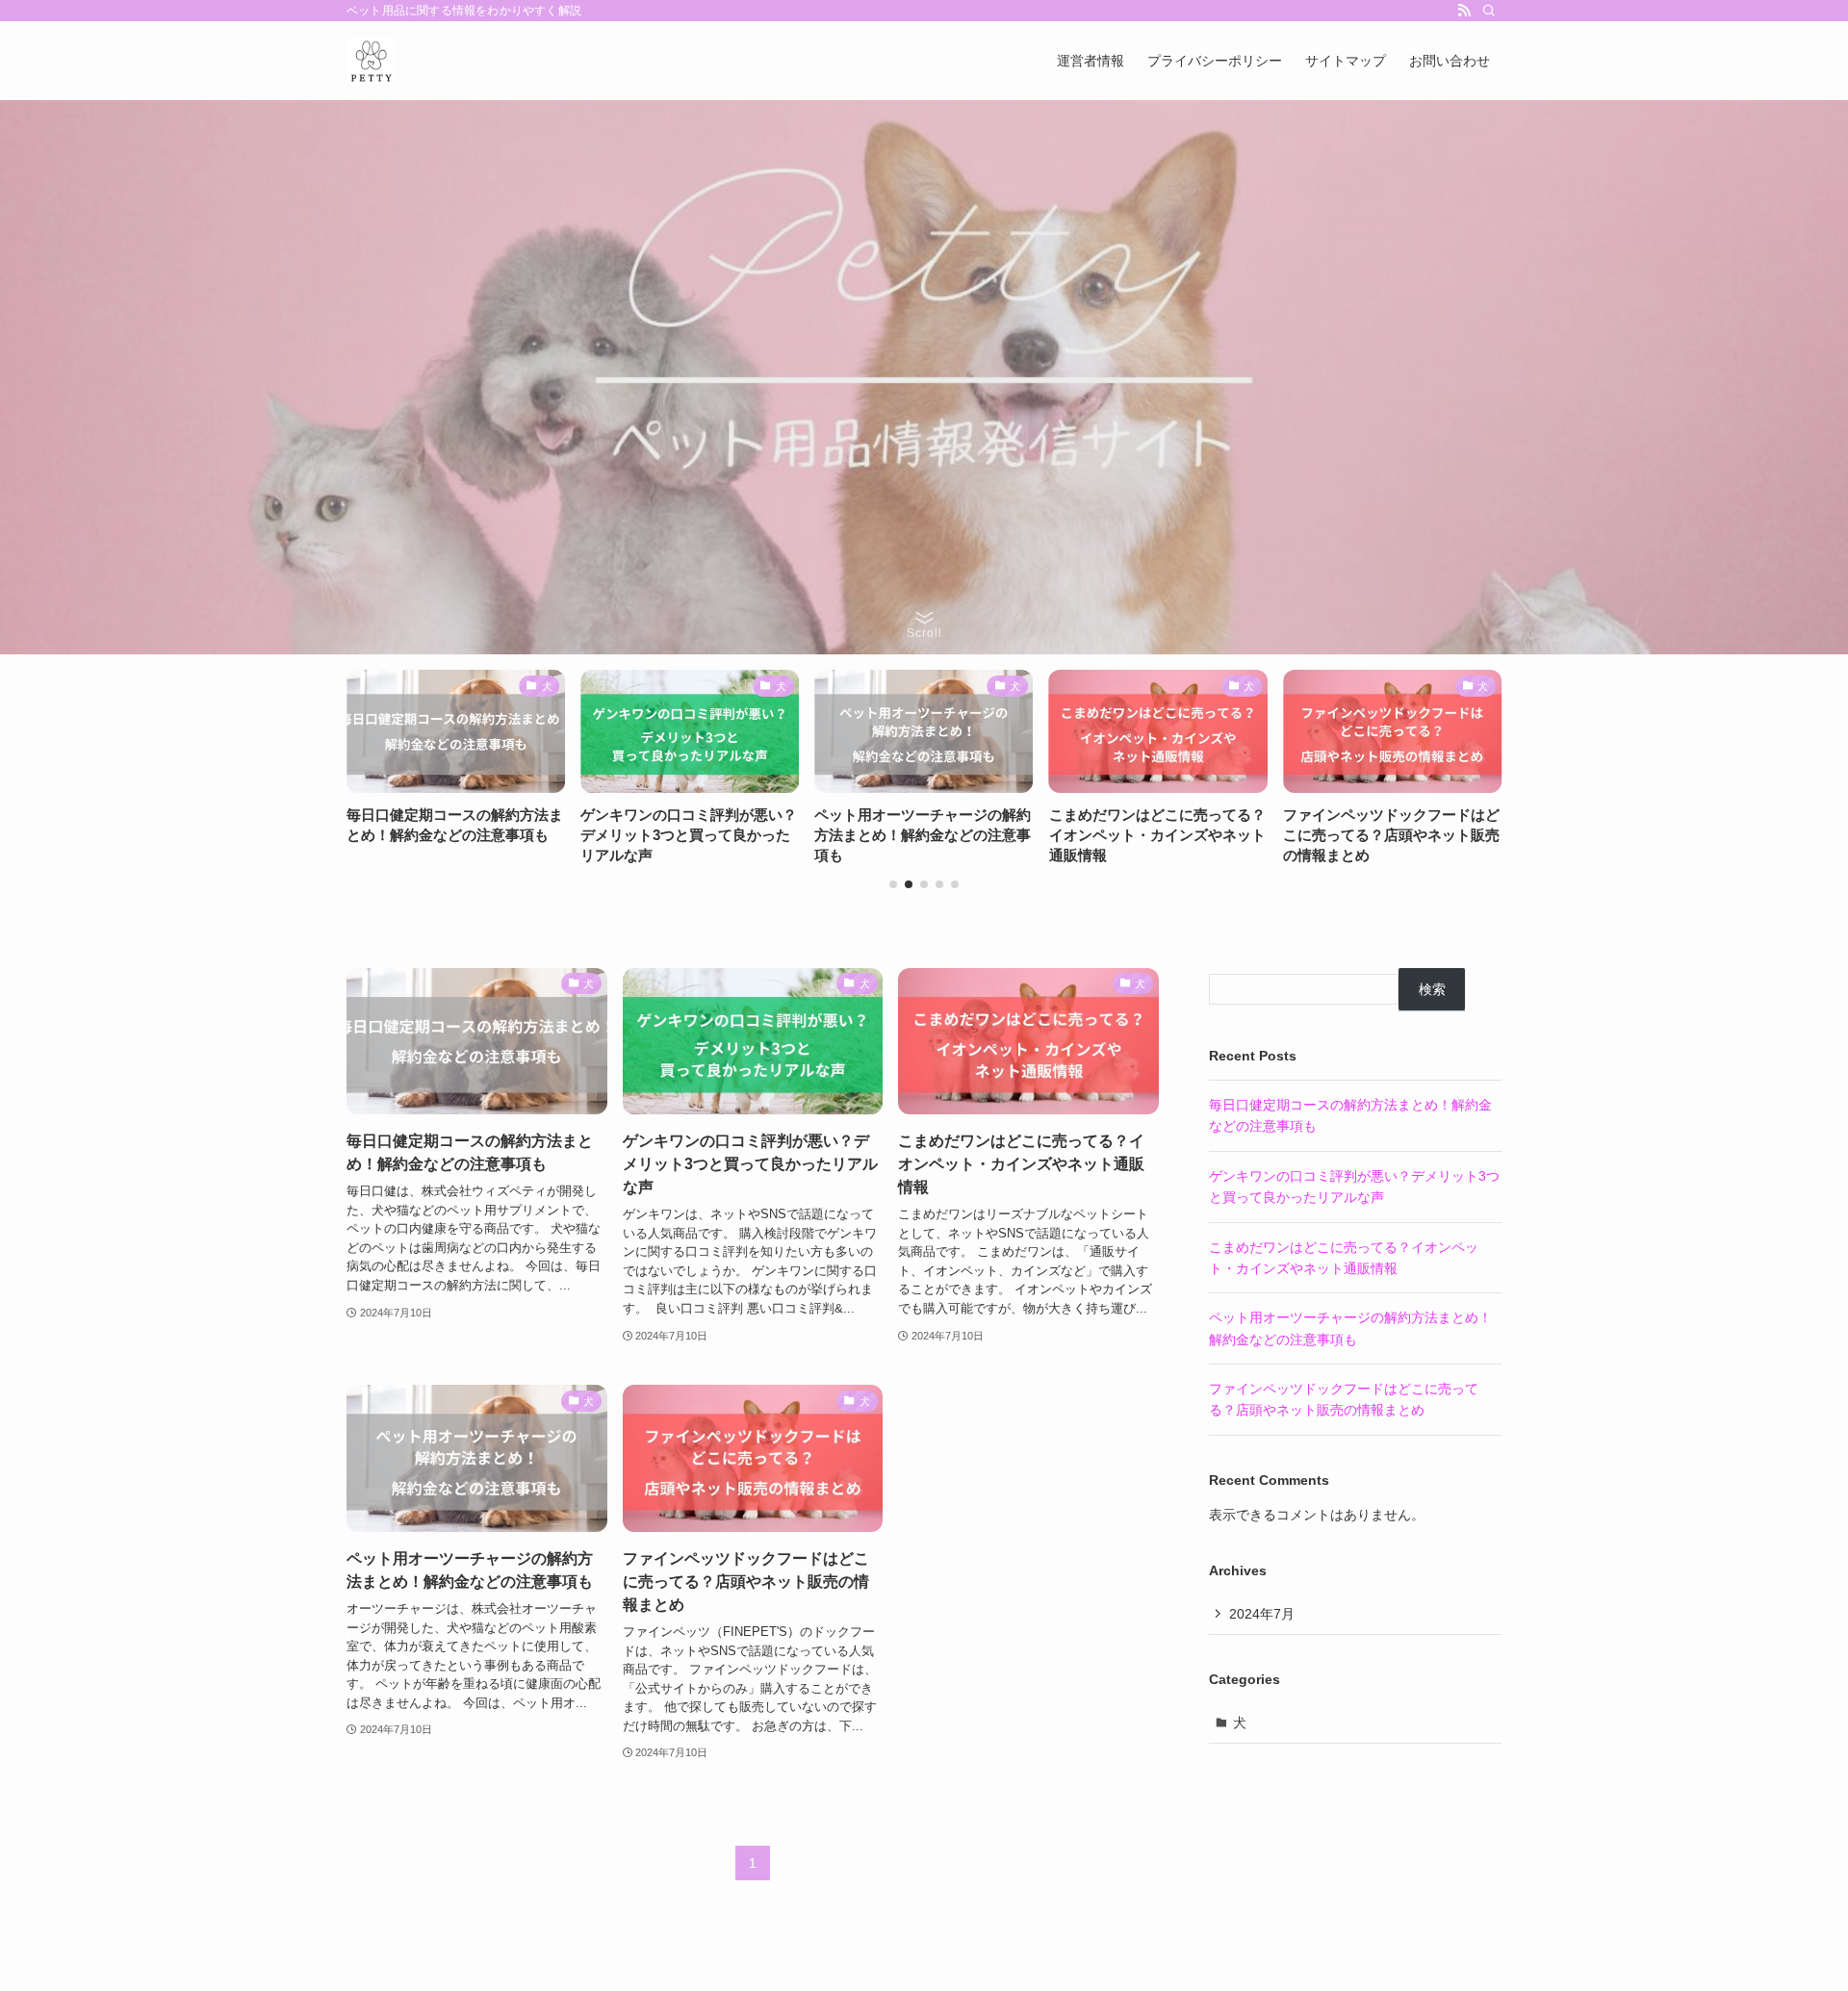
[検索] (1489, 11)
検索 (1432, 989)
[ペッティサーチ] (371, 61)
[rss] (1464, 11)
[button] (893, 884)
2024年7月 (1262, 1614)
